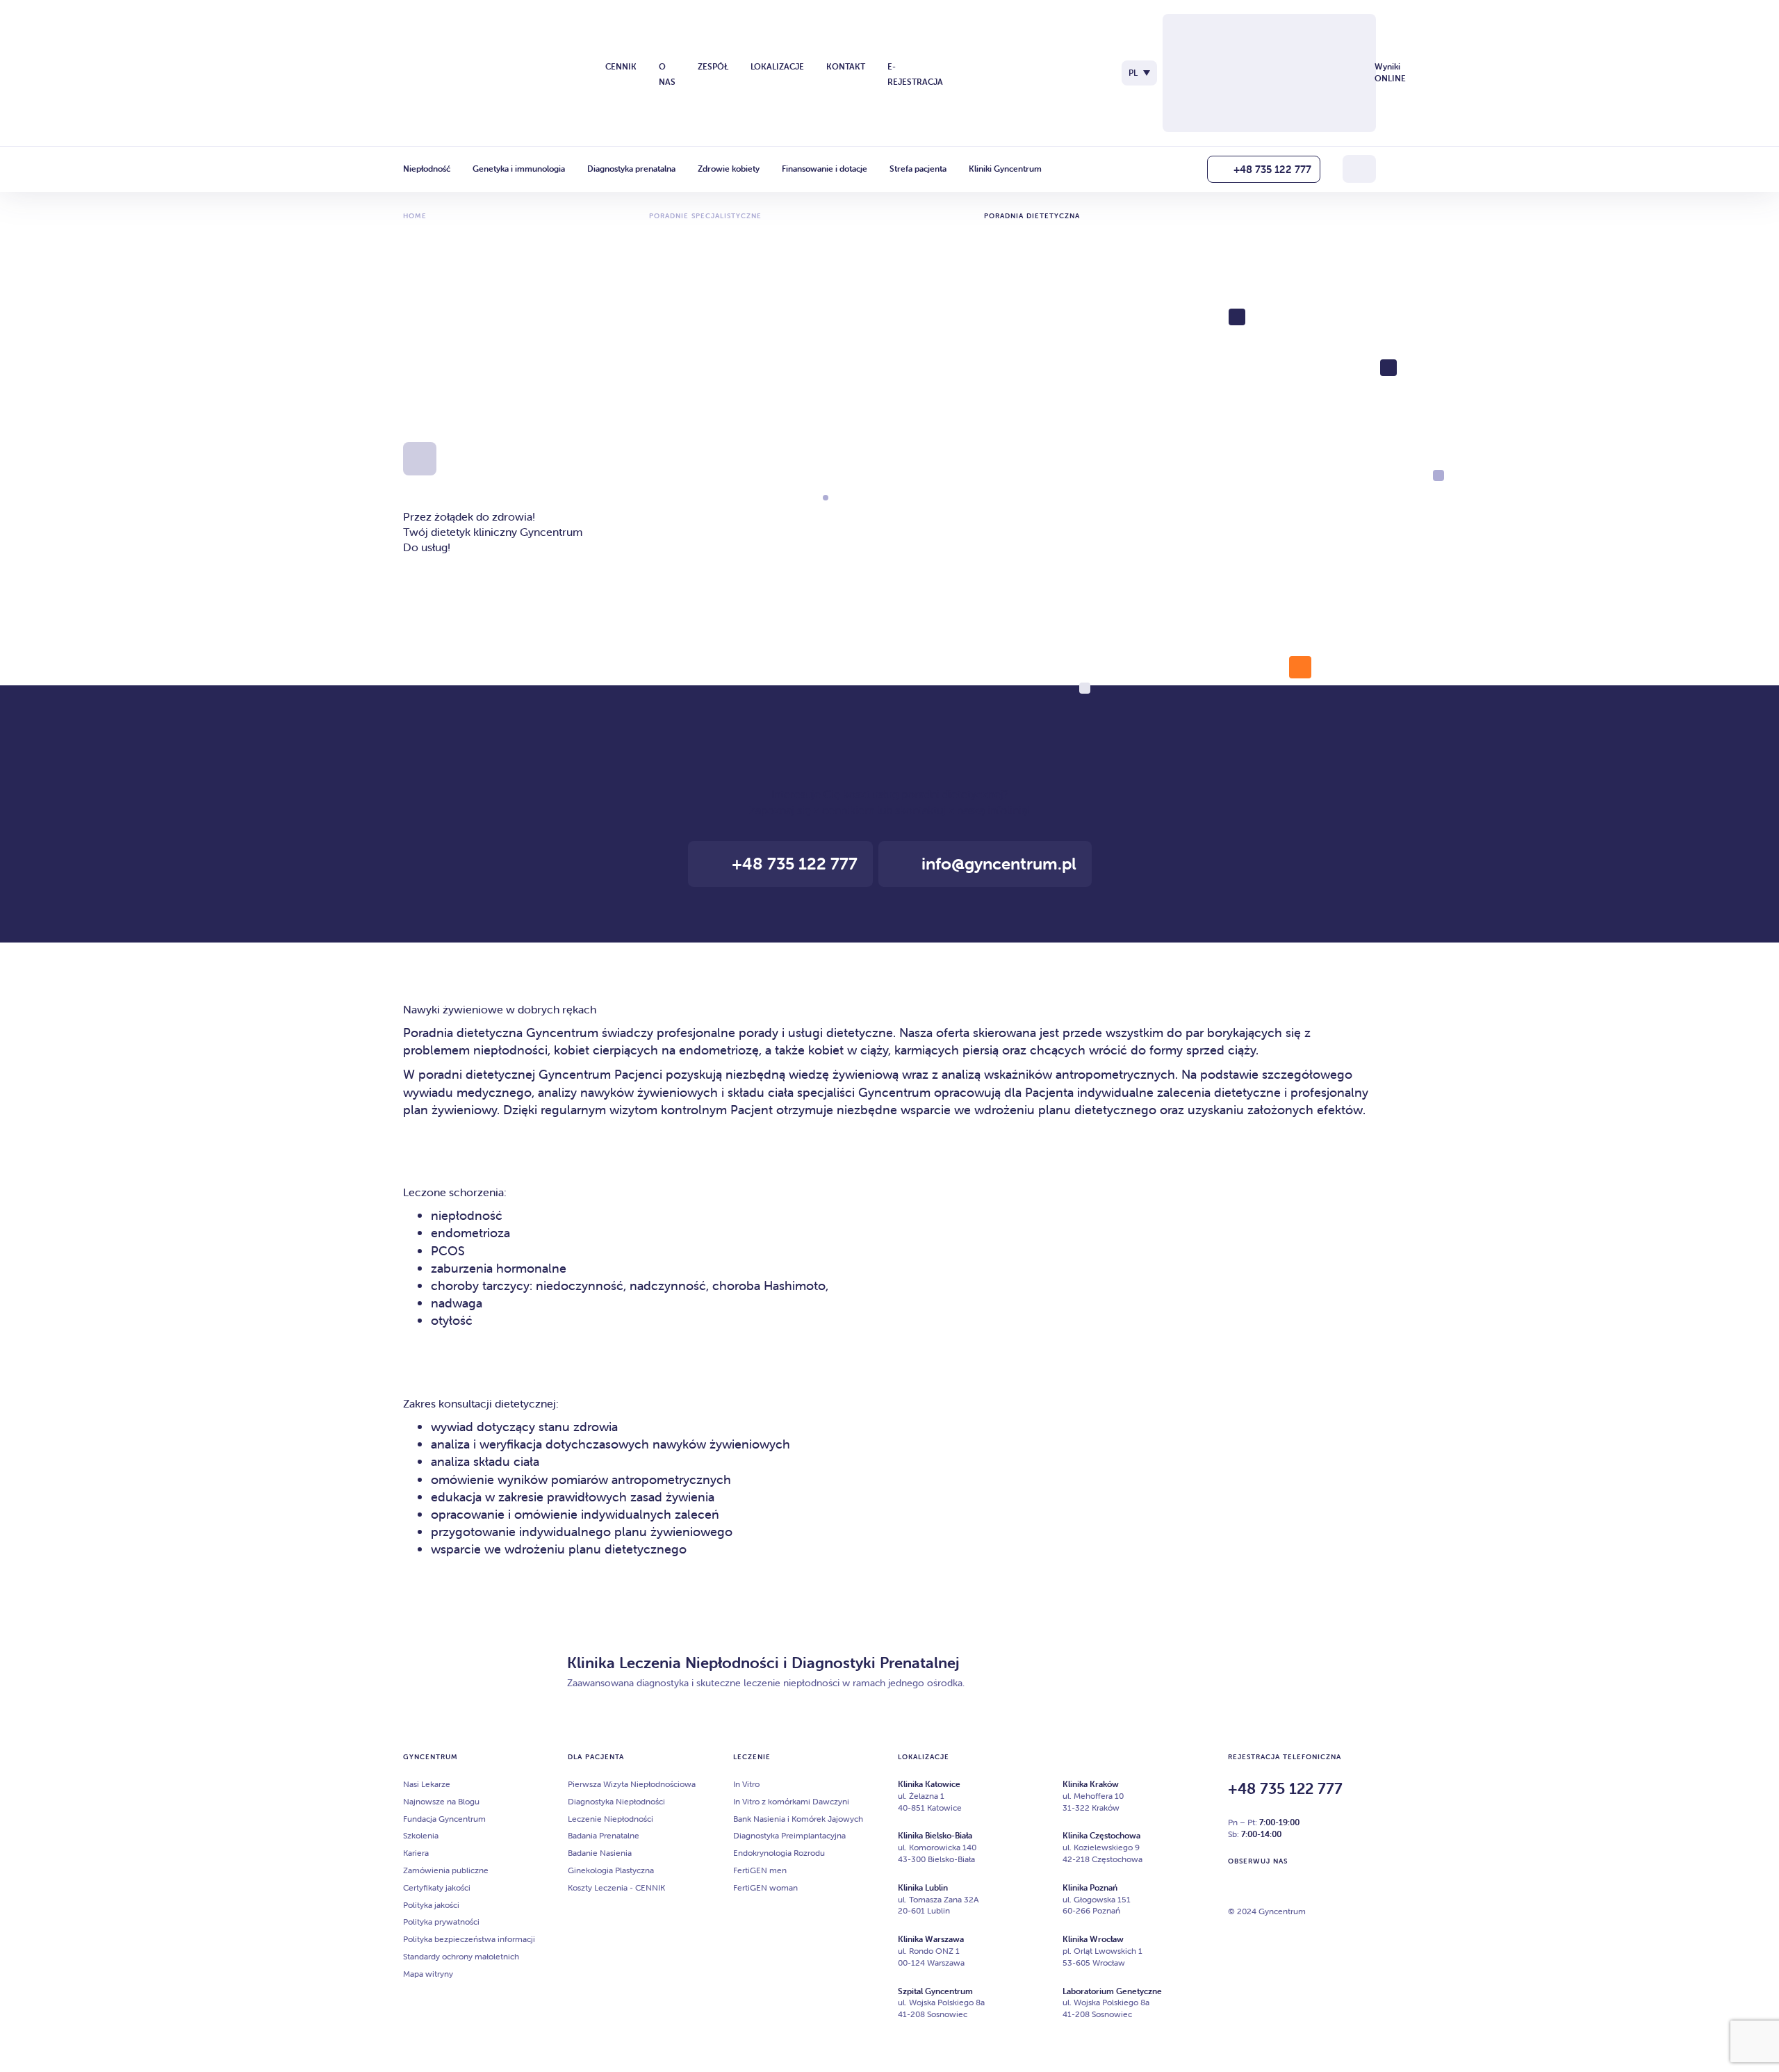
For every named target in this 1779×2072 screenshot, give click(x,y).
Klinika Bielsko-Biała (935, 1835)
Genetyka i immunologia (519, 169)
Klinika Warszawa (931, 1939)
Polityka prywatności (441, 1922)
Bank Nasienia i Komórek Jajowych (798, 1819)
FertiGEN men (760, 1870)
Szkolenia (421, 1835)
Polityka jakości (431, 1905)
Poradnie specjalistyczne (705, 216)
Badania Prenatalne (604, 1835)
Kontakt (846, 66)
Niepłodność (427, 169)
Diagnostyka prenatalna (631, 169)
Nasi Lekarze (427, 1784)
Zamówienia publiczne (446, 1870)
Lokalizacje (777, 66)
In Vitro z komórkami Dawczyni (791, 1801)
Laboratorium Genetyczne (1112, 1991)
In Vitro (746, 1784)
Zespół (713, 66)
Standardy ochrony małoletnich (461, 1956)
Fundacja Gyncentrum (444, 1819)
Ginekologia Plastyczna (611, 1870)
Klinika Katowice (929, 1784)
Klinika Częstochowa (1101, 1835)
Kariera (416, 1853)
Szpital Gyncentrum (935, 1991)
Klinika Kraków (1091, 1784)
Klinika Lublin (923, 1887)
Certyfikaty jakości (437, 1887)
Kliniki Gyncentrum (1005, 169)
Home (415, 216)
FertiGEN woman (765, 1887)
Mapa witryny (428, 1974)
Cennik (621, 66)
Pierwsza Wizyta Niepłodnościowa (632, 1784)
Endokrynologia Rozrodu (779, 1853)
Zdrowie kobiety (729, 169)
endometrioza (470, 1233)
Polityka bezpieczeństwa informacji (469, 1939)
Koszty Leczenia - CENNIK (616, 1887)
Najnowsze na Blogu (441, 1801)
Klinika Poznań (1090, 1887)
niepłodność (467, 1215)
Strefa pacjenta (918, 169)
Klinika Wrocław (1093, 1939)
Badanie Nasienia (600, 1853)
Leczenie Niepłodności (610, 1819)
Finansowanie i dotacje (825, 169)
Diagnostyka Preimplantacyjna (789, 1835)
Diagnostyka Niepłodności (616, 1801)
